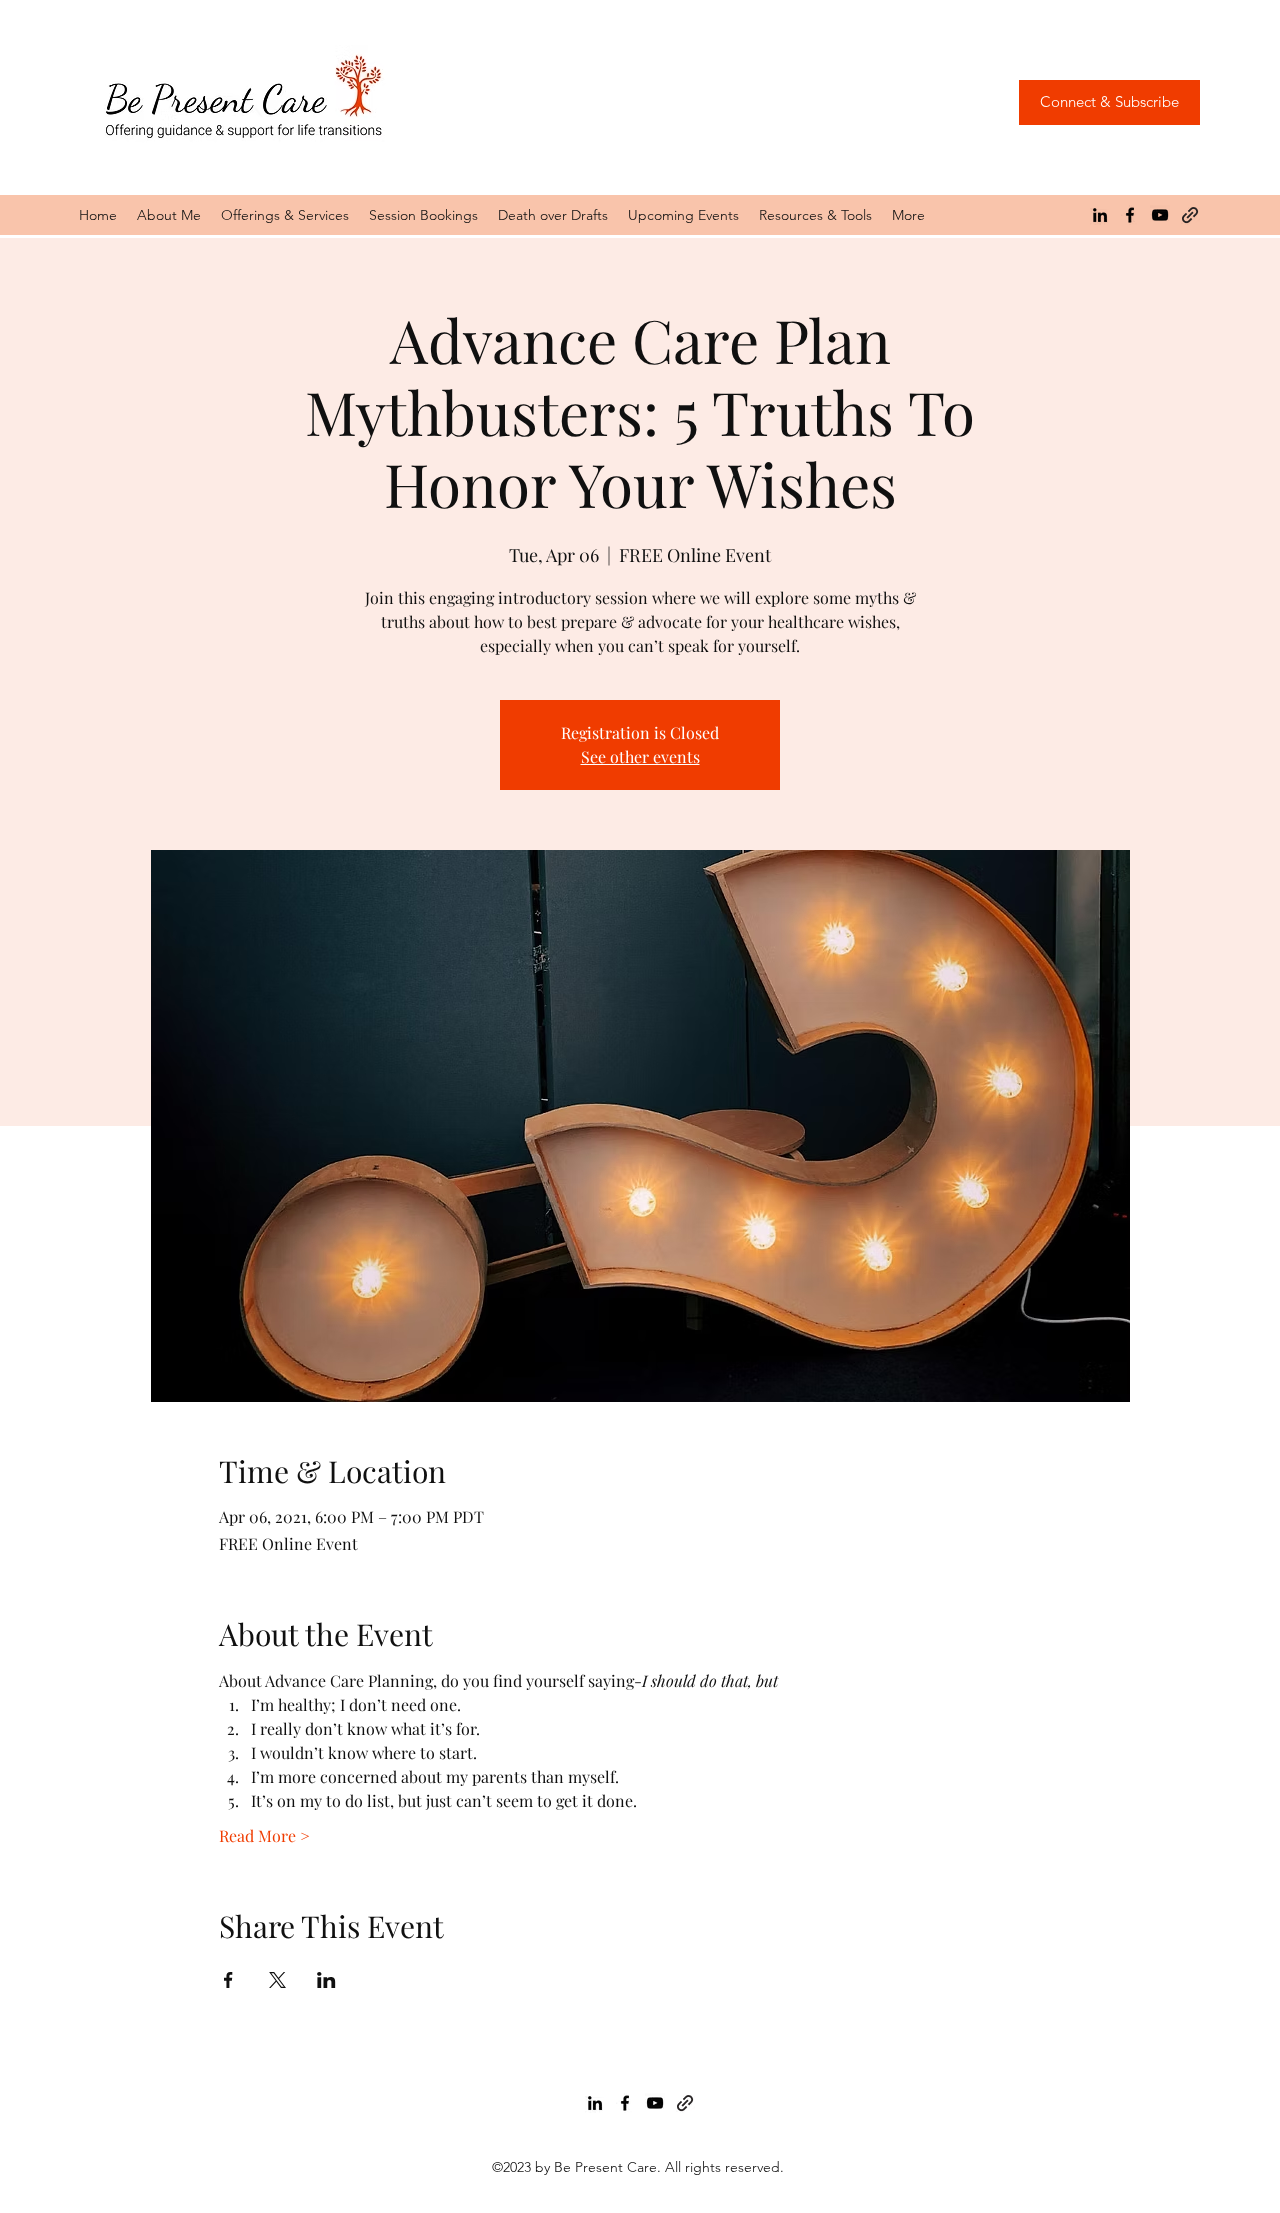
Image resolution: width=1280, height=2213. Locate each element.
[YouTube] (1160, 215)
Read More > (264, 1835)
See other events (640, 756)
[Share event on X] (277, 1980)
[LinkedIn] (1100, 215)
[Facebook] (1130, 215)
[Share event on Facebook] (228, 1980)
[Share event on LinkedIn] (326, 1980)
